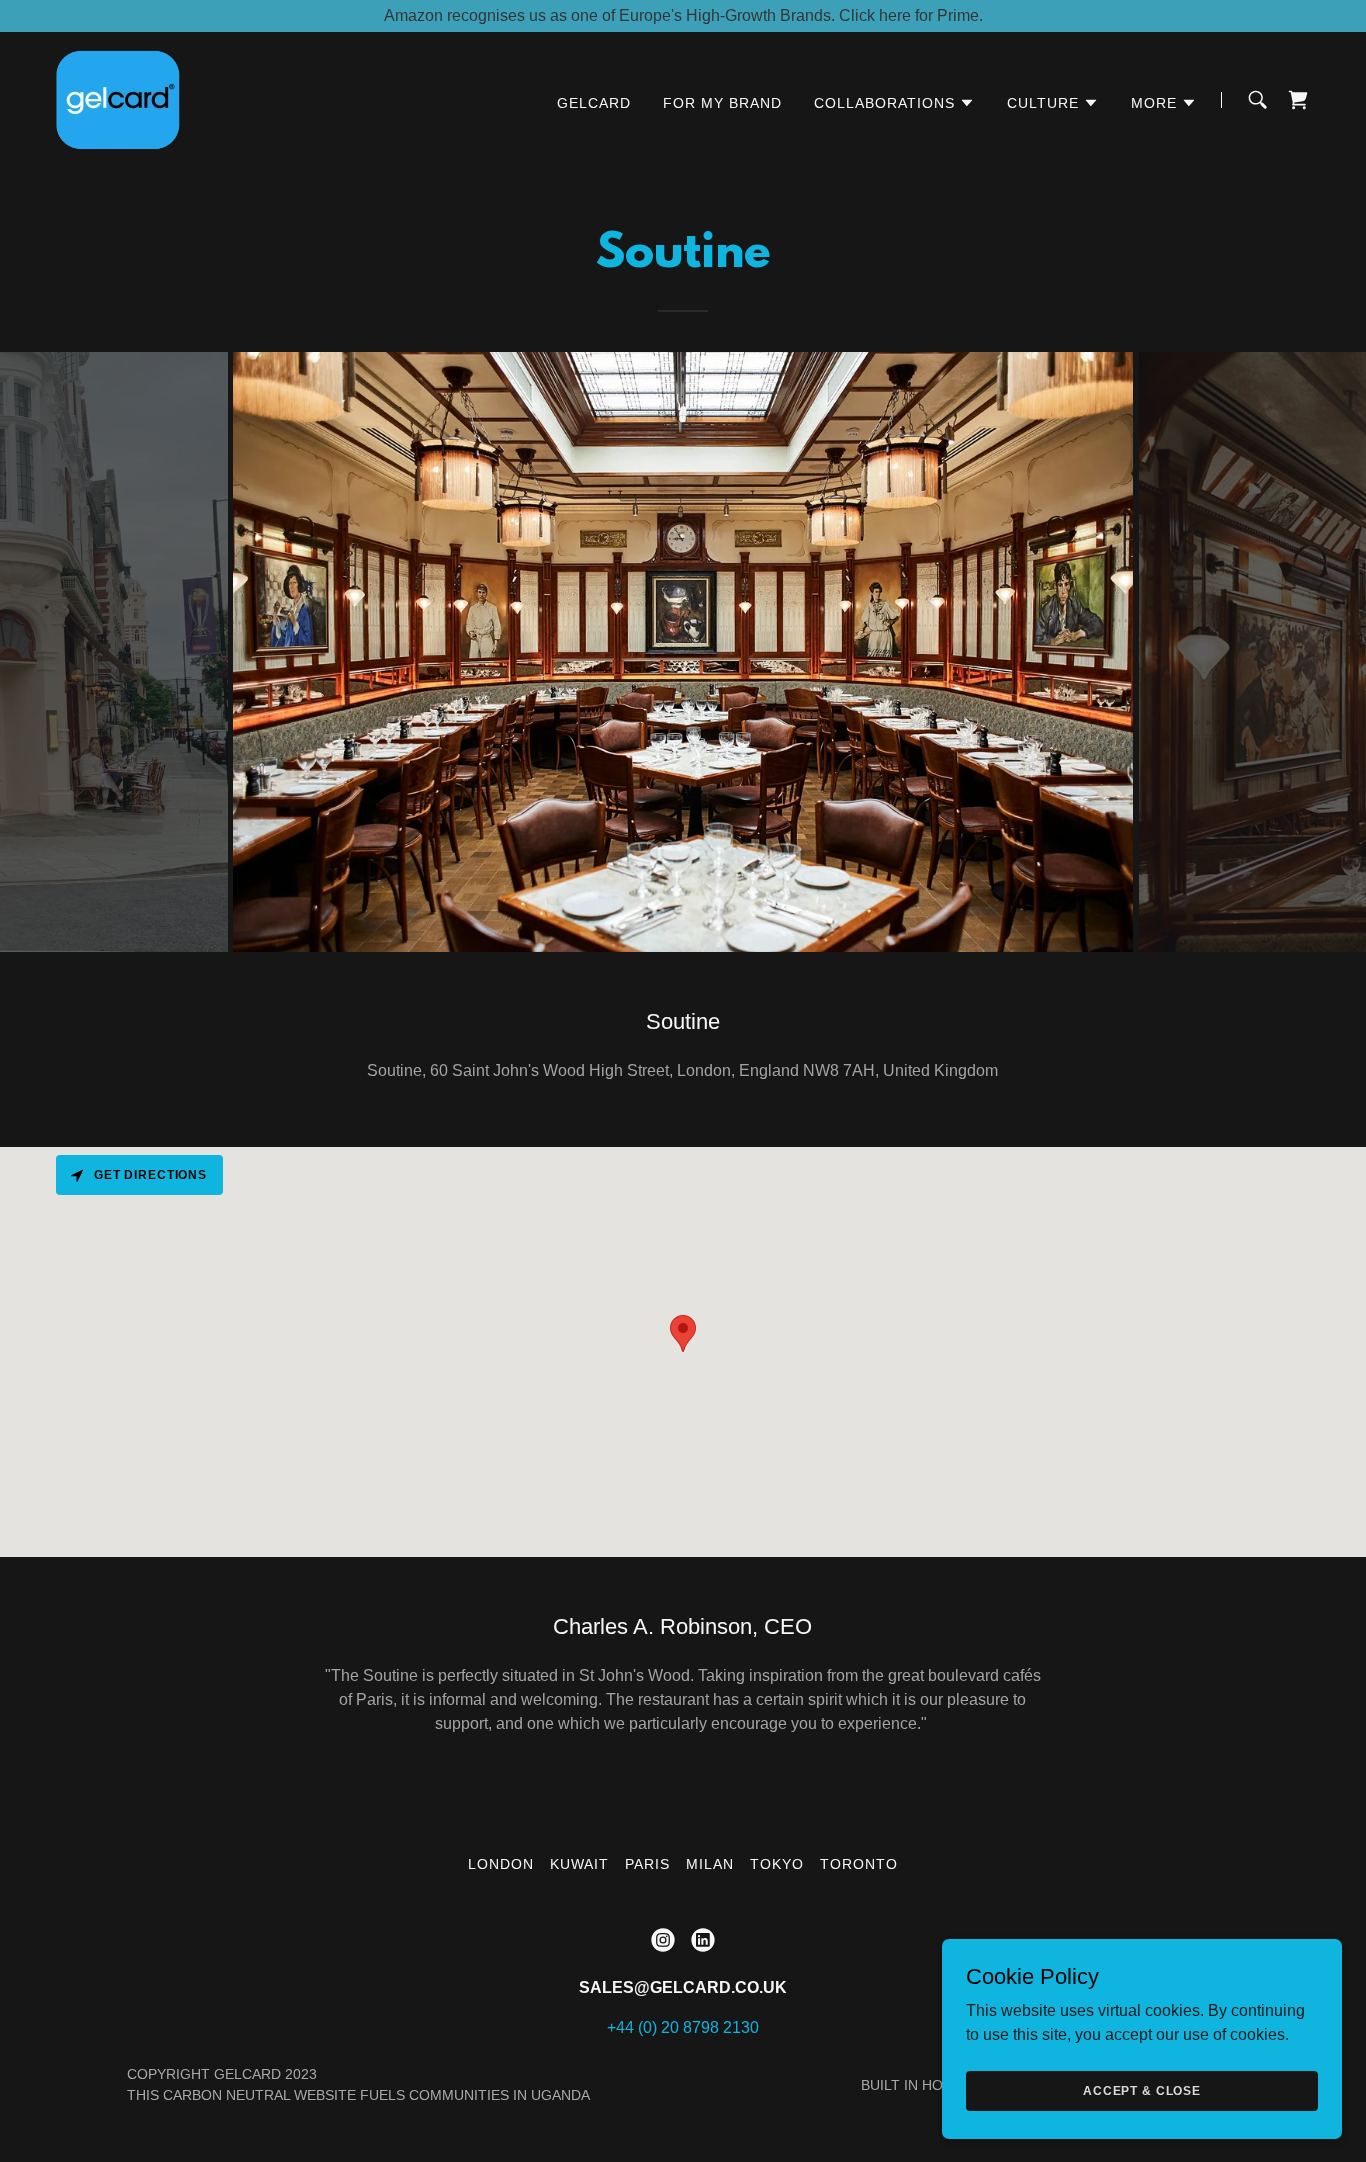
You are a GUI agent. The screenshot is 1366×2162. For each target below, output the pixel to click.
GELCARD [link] (594, 103)
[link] (117, 98)
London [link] (501, 1864)
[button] (894, 103)
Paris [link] (647, 1864)
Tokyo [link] (777, 1864)
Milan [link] (710, 1864)
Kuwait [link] (579, 1864)
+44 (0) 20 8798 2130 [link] (683, 2027)
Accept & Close (1142, 2090)
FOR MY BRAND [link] (722, 103)
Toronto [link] (859, 1864)
